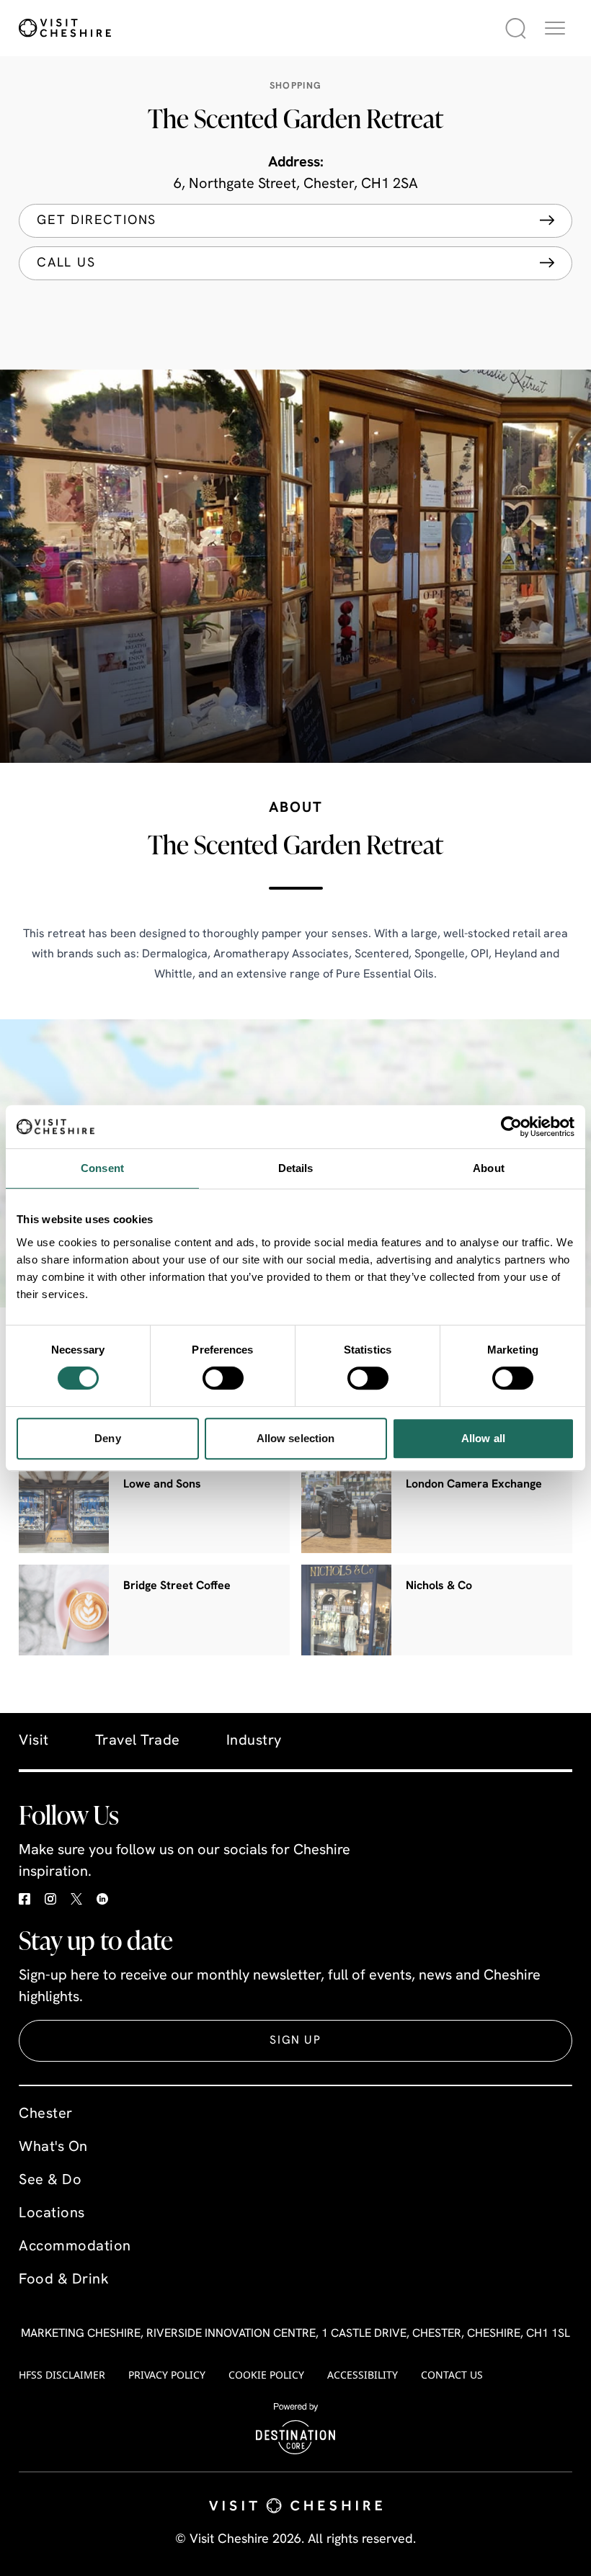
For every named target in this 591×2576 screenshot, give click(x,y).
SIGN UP (295, 2041)
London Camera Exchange (474, 1485)
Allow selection (296, 1438)
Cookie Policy (266, 2375)
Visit (34, 1741)
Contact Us (452, 2375)
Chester (46, 2114)
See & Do (50, 2181)
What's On (53, 2147)
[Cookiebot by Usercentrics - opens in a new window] (511, 1127)
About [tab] (489, 1168)
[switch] (223, 1378)
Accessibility (363, 2375)
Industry (254, 1741)
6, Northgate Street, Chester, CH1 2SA (296, 184)
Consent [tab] (102, 1168)
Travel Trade (138, 1741)
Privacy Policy (167, 2375)
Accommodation (75, 2247)
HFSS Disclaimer (62, 2375)
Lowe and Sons (162, 1485)
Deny (107, 1438)
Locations (52, 2214)
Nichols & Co (439, 1586)
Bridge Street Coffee (177, 1586)
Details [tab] (296, 1168)
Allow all (483, 1438)
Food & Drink (64, 2280)
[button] (555, 28)
